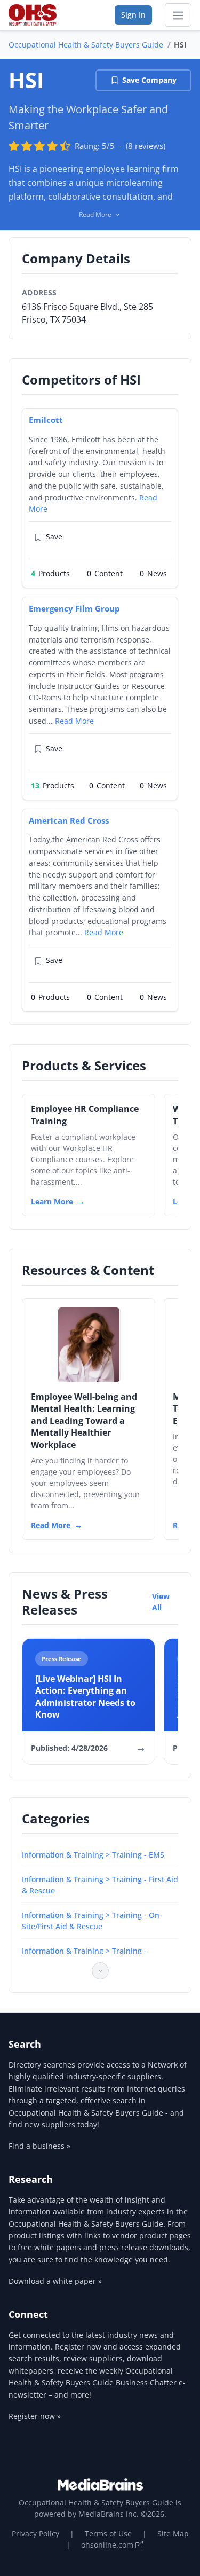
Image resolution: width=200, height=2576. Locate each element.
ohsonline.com (108, 2545)
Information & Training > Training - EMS (93, 1855)
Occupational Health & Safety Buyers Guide (86, 45)
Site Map (173, 2534)
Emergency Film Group (74, 608)
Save (54, 537)
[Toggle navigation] (178, 15)
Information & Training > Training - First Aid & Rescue (100, 1885)
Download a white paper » (55, 2281)
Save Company (149, 80)
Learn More (52, 1201)
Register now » (35, 2416)
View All (161, 1602)
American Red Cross (69, 820)
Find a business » (39, 2146)
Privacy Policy (35, 2534)
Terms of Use (108, 2534)
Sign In (133, 15)
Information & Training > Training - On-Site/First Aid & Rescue (92, 1921)
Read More (74, 721)
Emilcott (46, 420)
